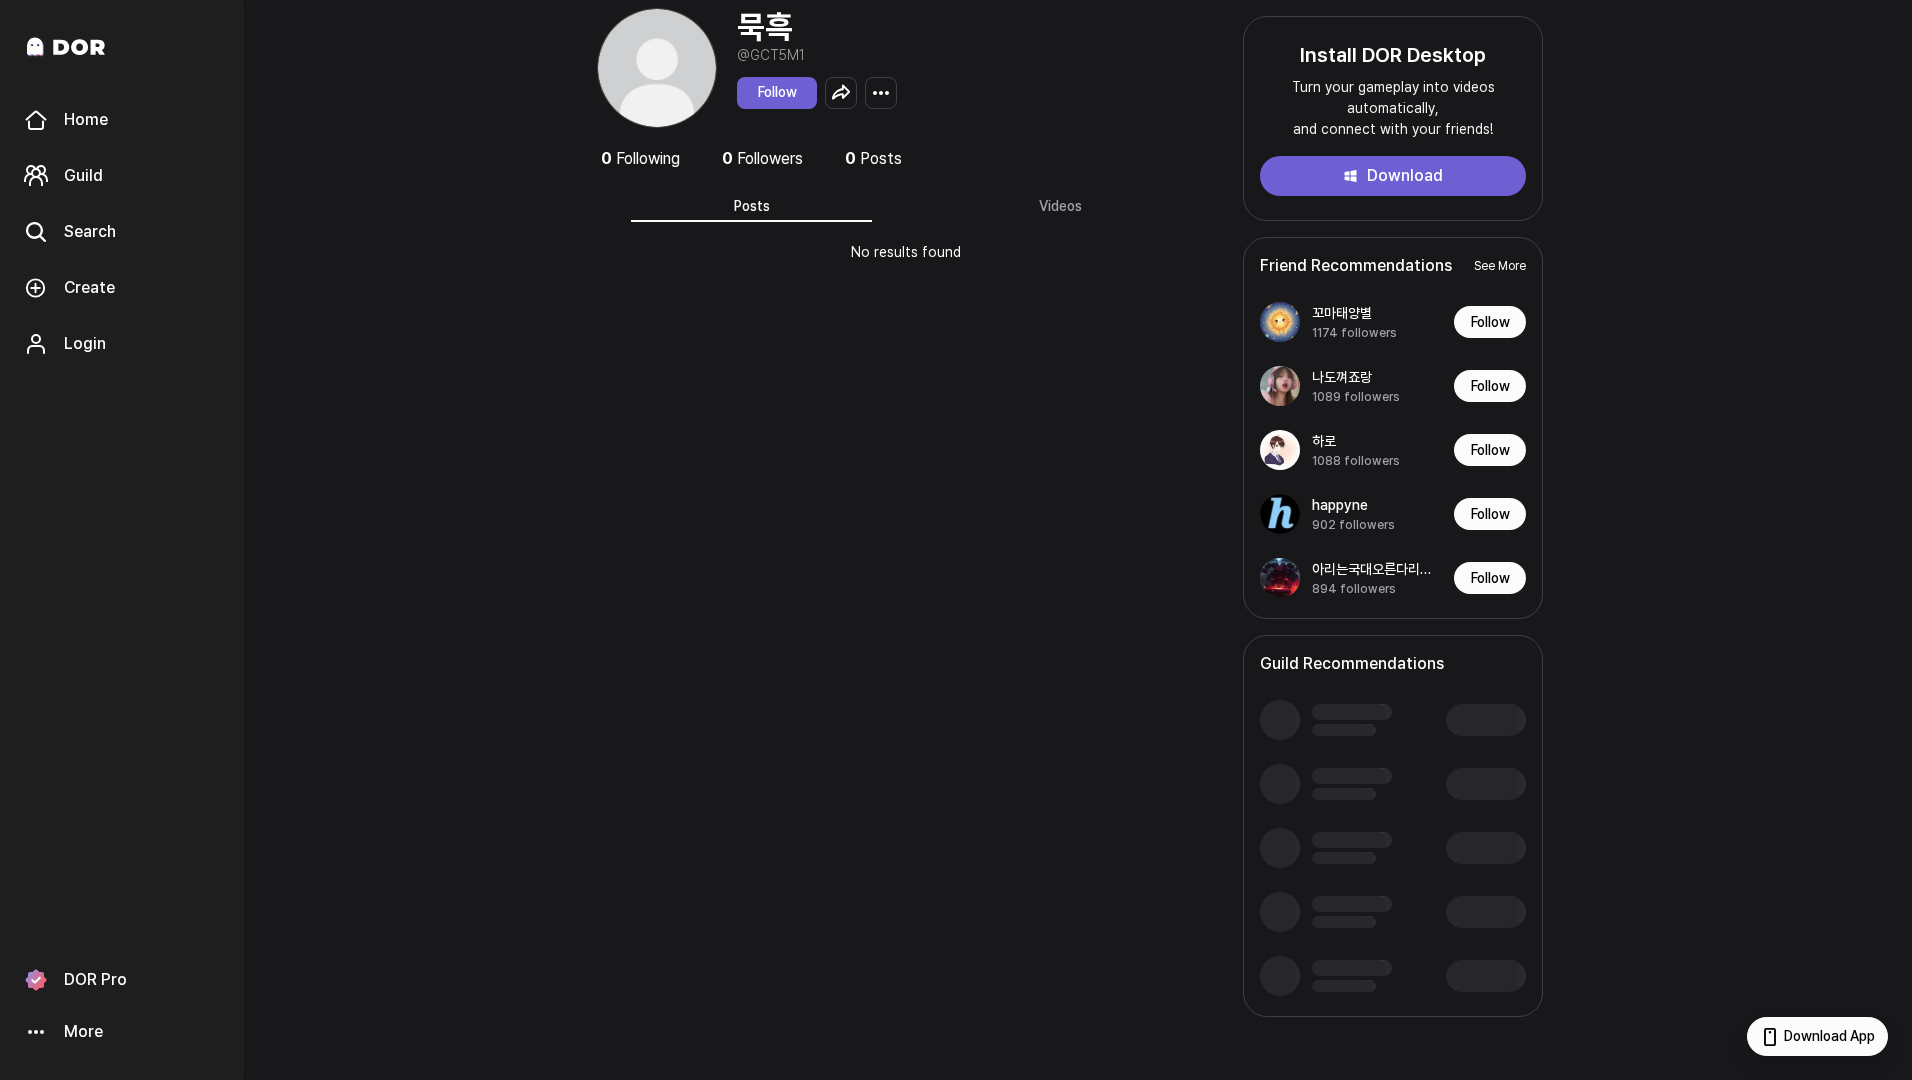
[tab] (751, 206)
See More (1500, 266)
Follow (777, 92)
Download (1405, 175)
